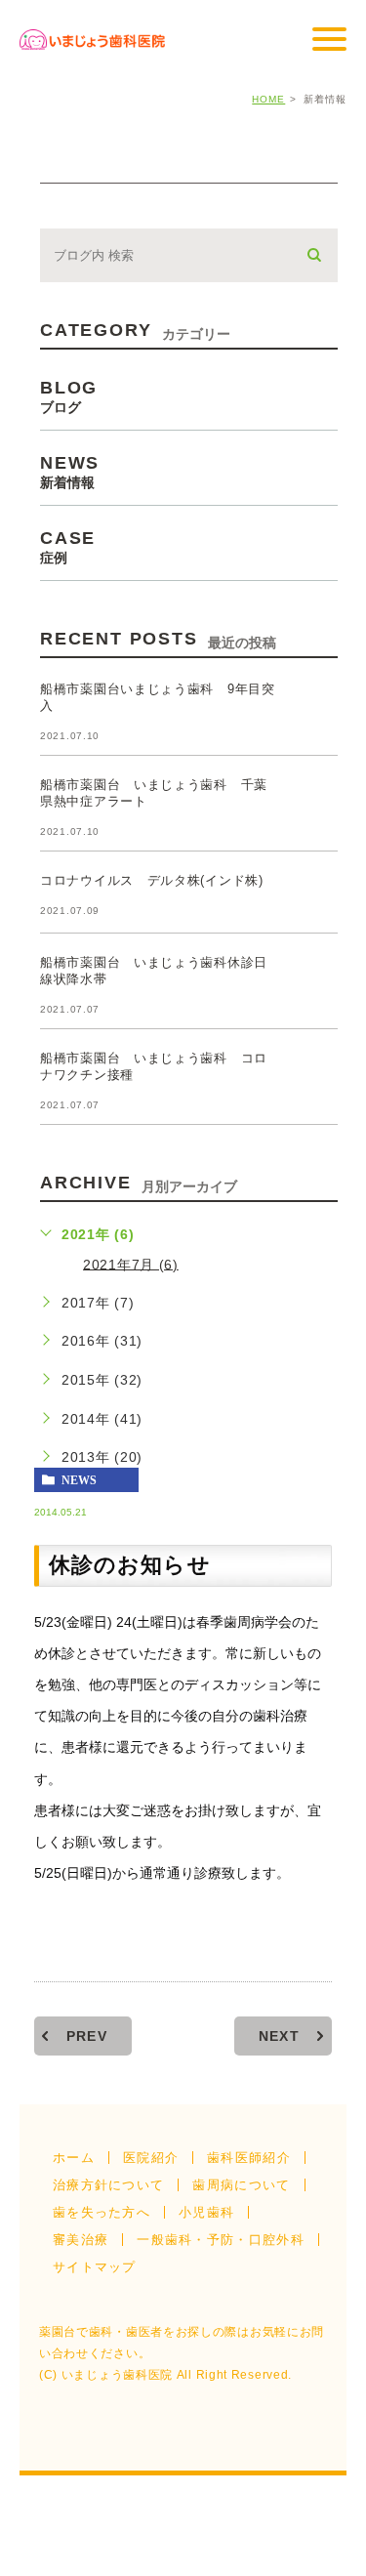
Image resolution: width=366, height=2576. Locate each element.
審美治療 (81, 2240)
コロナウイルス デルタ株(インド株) (152, 880)
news (79, 1480)
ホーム (74, 2158)
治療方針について (108, 2185)
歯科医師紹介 (249, 2158)
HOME (268, 99)
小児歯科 (206, 2212)
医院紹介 (151, 2158)
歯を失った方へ (102, 2212)
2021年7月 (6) (131, 1264)
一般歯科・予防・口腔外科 (221, 2240)
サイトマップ (95, 2267)
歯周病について (241, 2185)
